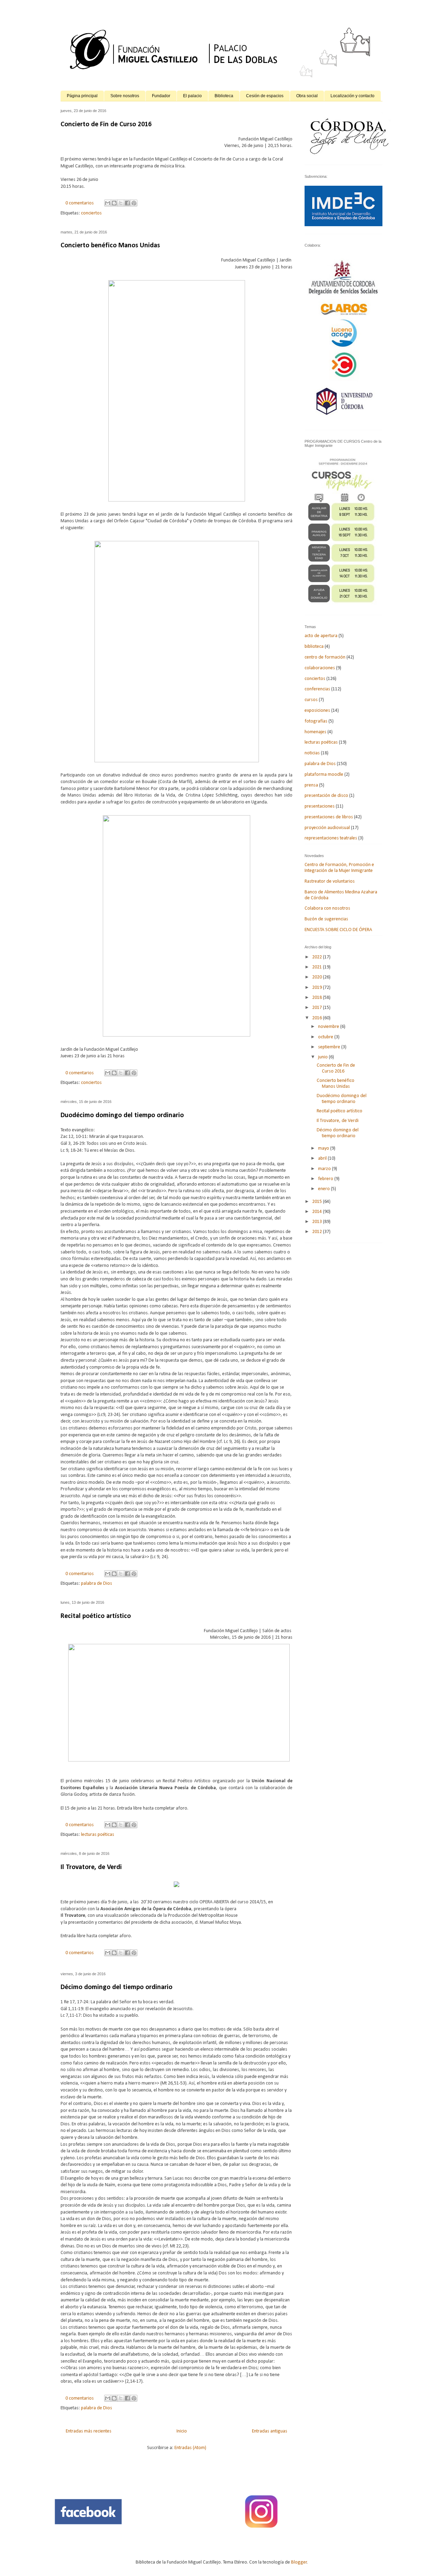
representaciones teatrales (331, 838)
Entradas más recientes (89, 2431)
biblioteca (314, 647)
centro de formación (325, 657)
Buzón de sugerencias (326, 919)
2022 (318, 957)
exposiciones (317, 711)
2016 (318, 1018)
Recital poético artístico (96, 1616)
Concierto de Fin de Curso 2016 (106, 125)
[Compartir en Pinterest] (134, 203)
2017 (318, 1008)
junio (323, 1057)
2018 (318, 998)
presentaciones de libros (329, 817)
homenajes (315, 732)
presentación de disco (326, 796)
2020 (318, 977)
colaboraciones (320, 668)
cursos (311, 700)
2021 (318, 967)
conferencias (317, 689)
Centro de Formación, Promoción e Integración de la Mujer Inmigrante (339, 868)
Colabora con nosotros (327, 908)
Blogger (299, 2562)
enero (324, 1189)
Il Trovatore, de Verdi (91, 1867)
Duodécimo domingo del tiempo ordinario (122, 1115)
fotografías (316, 721)
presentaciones (320, 806)
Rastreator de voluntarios (330, 881)
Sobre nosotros (125, 96)
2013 (318, 1222)
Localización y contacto (352, 96)
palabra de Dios (97, 1584)
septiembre (330, 1047)
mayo (324, 1148)
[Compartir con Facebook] (127, 203)
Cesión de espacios (265, 96)
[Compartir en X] (121, 203)
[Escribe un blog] (114, 203)
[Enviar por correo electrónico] (108, 203)
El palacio (192, 96)
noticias (312, 753)
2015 (318, 1202)
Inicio (182, 2431)
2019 (318, 988)
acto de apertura (321, 636)
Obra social (307, 96)
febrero (326, 1179)
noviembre (329, 1027)
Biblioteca (224, 96)
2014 (318, 1212)
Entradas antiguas (270, 2431)
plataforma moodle (324, 775)
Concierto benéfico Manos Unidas (110, 246)
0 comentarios (80, 203)
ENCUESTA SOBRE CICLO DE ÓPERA (338, 930)
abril (323, 1158)
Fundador (161, 96)
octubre (326, 1037)
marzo (325, 1169)
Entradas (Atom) (190, 2448)
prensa (311, 785)
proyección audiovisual (327, 828)
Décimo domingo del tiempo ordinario (116, 1987)
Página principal (82, 96)
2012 (318, 1232)
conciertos (91, 213)
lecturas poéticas (98, 1835)
